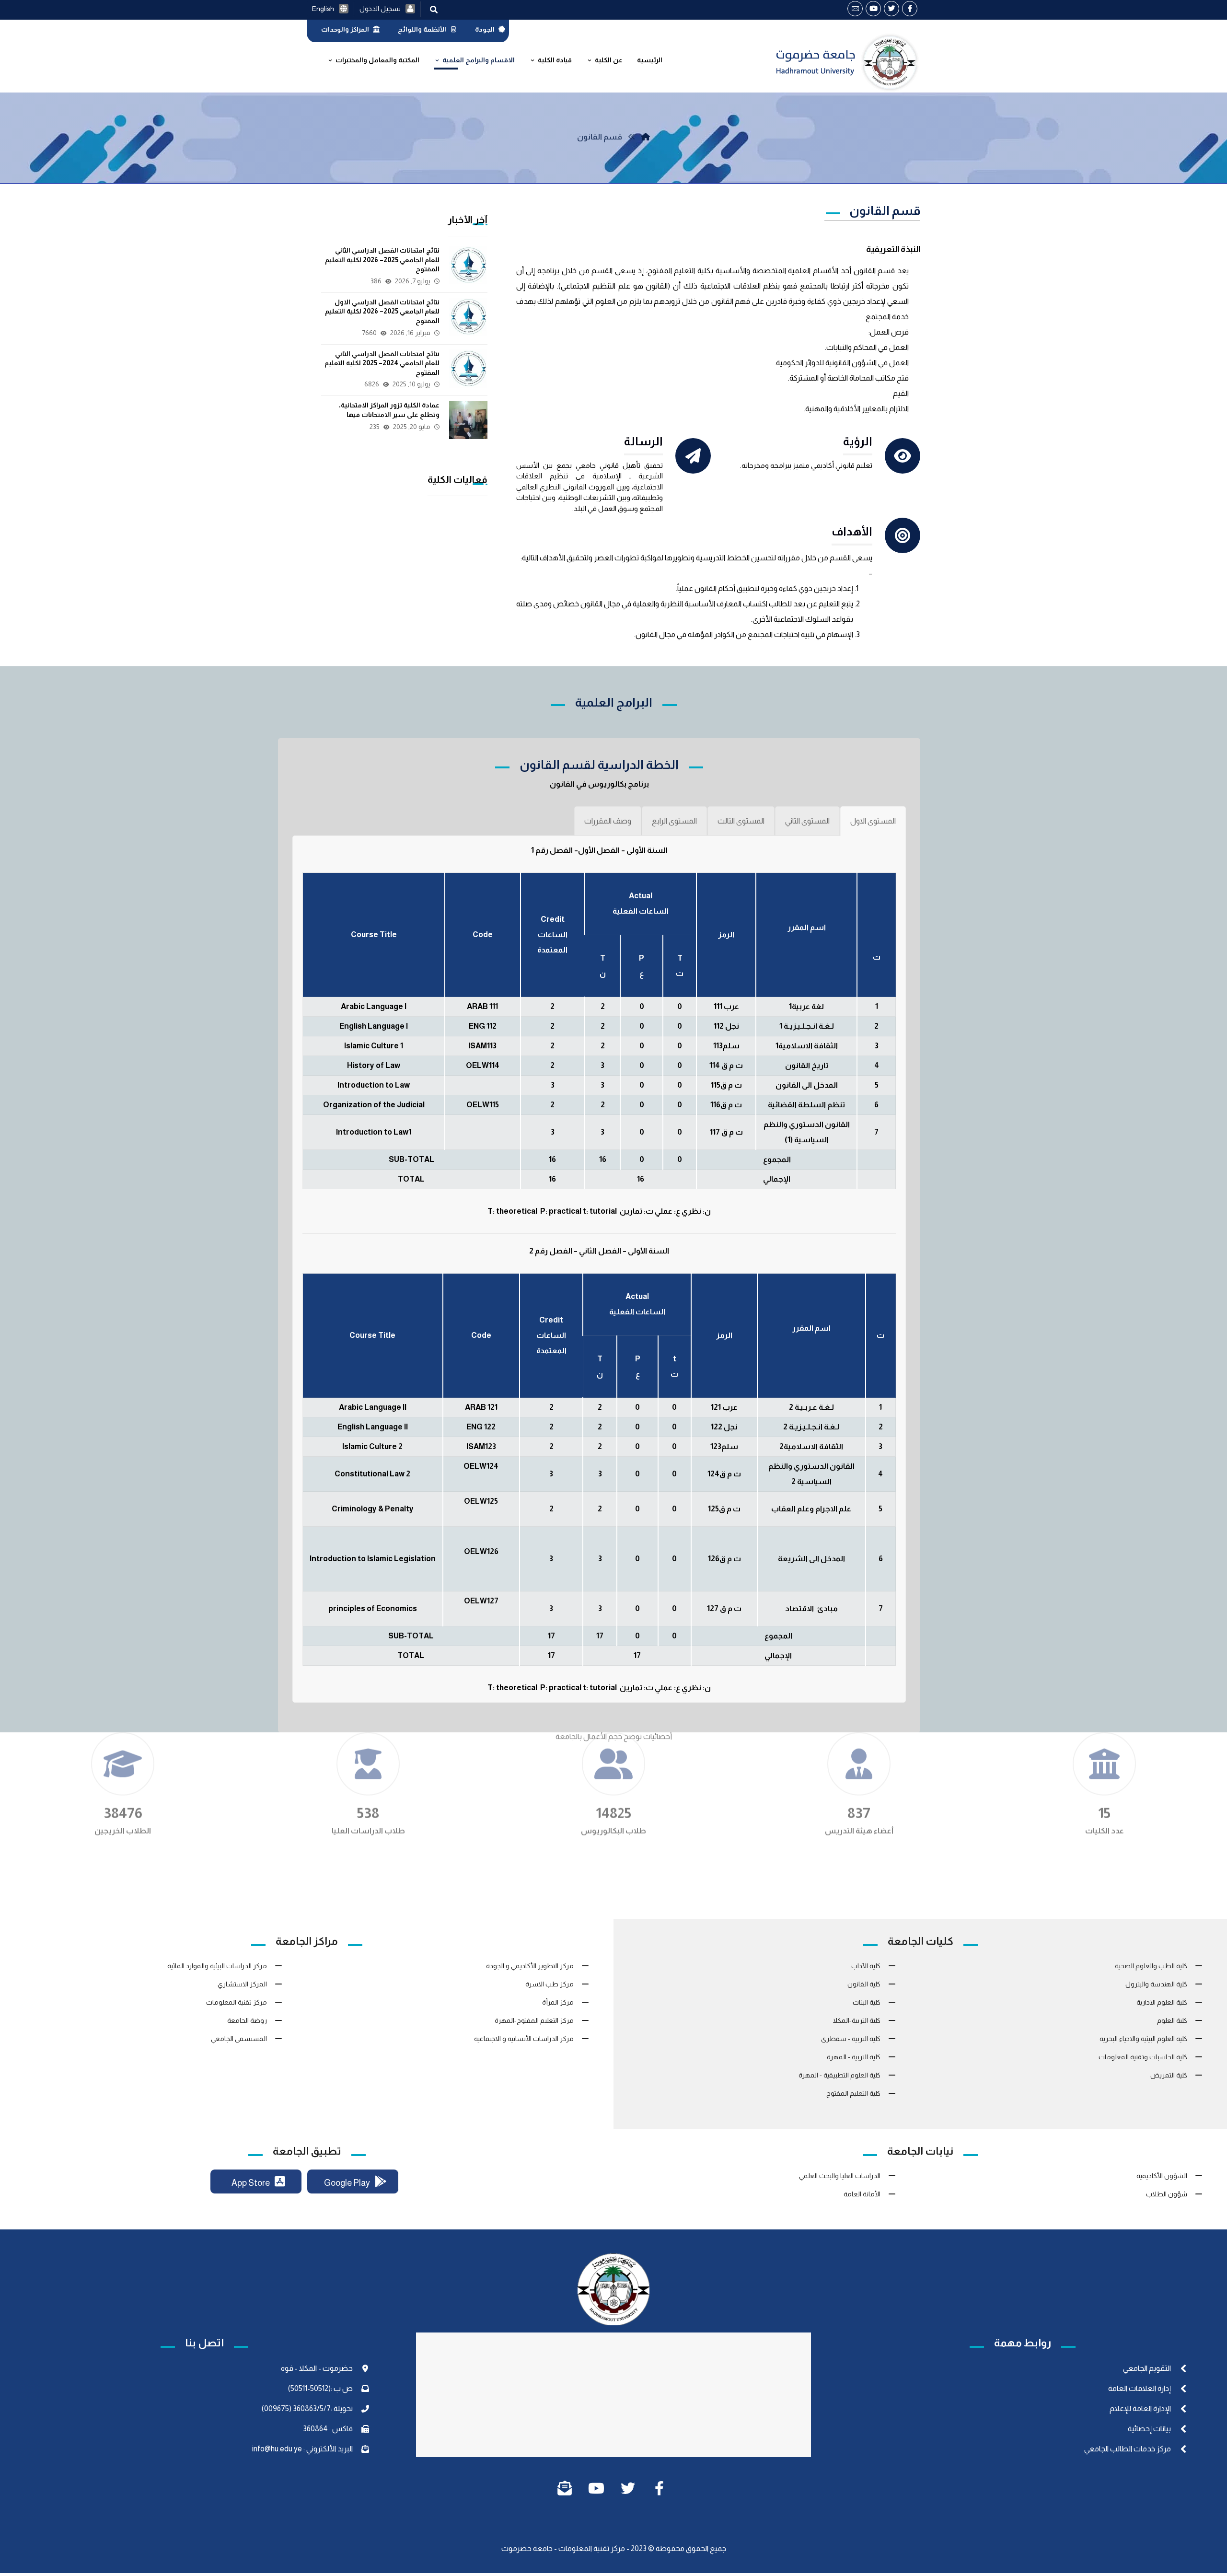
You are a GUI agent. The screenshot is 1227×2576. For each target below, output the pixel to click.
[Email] (855, 9)
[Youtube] (873, 9)
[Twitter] (891, 9)
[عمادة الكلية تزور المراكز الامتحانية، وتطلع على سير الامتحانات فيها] (468, 420)
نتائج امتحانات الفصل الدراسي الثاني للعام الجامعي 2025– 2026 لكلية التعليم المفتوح (382, 260)
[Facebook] (910, 9)
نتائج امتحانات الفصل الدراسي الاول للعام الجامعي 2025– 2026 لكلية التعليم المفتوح (382, 311)
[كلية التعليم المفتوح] (646, 137)
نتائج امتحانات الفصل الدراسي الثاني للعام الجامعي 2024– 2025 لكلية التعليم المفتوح (382, 363)
